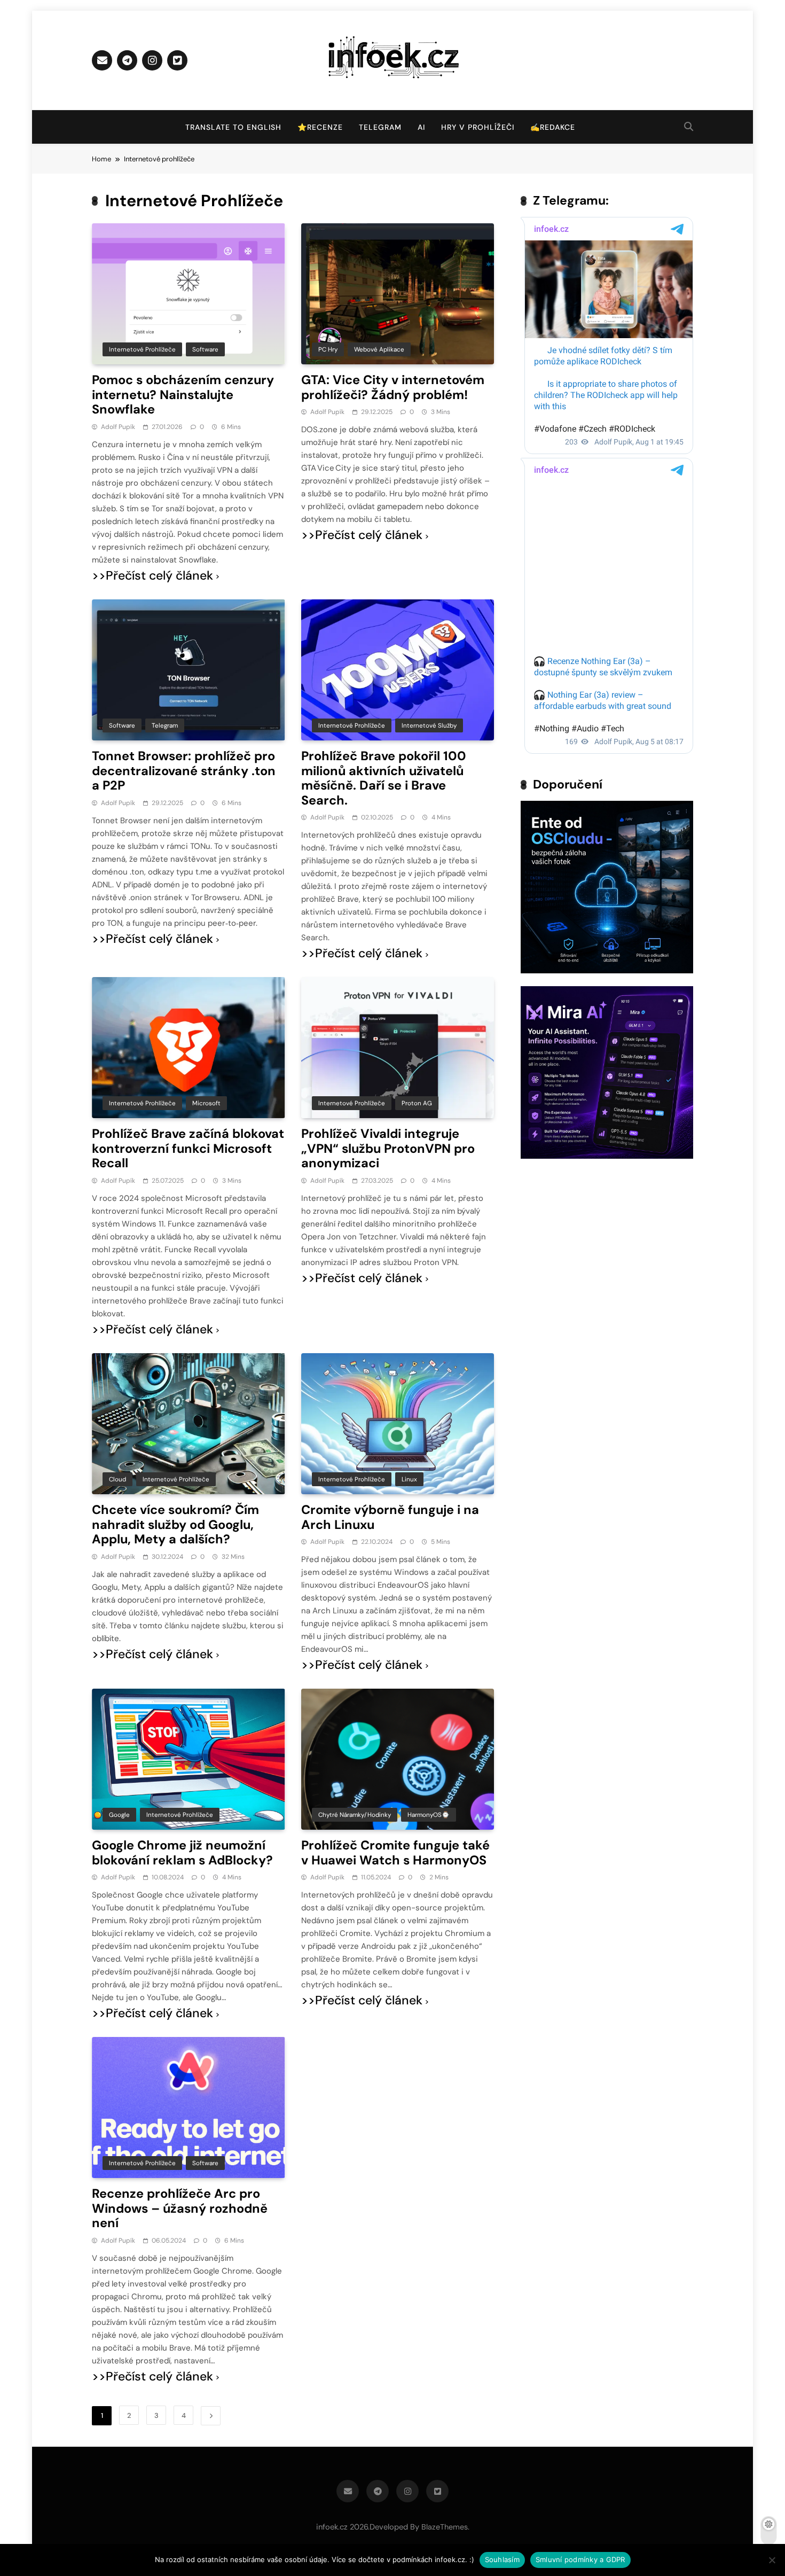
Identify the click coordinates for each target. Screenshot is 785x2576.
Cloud (117, 1479)
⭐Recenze (320, 127)
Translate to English (233, 127)
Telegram (380, 127)
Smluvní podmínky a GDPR (580, 2559)
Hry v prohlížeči (478, 127)
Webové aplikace (379, 349)
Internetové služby (429, 725)
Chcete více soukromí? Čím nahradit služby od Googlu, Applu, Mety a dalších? (175, 1524)
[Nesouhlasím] (772, 2560)
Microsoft (206, 1103)
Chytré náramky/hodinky (355, 1815)
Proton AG (417, 1103)
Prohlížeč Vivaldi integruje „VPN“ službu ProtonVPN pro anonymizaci (388, 1148)
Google (119, 1815)
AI (421, 127)
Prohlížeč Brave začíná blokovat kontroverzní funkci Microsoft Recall (188, 1148)
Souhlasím (502, 2559)
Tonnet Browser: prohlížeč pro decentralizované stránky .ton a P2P (184, 771)
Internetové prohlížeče (142, 349)
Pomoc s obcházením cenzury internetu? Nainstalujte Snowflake (183, 395)
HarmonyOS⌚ (429, 1815)
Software (205, 349)
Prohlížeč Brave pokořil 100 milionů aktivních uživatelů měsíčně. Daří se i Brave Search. (384, 778)
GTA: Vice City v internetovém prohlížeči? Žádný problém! (393, 387)
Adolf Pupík (118, 427)
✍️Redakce (553, 127)
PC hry (328, 349)
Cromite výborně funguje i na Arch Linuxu (390, 1517)
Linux (409, 1479)
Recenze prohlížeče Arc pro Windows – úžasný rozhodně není (180, 2208)
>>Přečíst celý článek (152, 576)
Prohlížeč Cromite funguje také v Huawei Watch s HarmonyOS (395, 1853)
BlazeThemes (445, 2527)
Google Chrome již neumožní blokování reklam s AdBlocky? (182, 1853)
